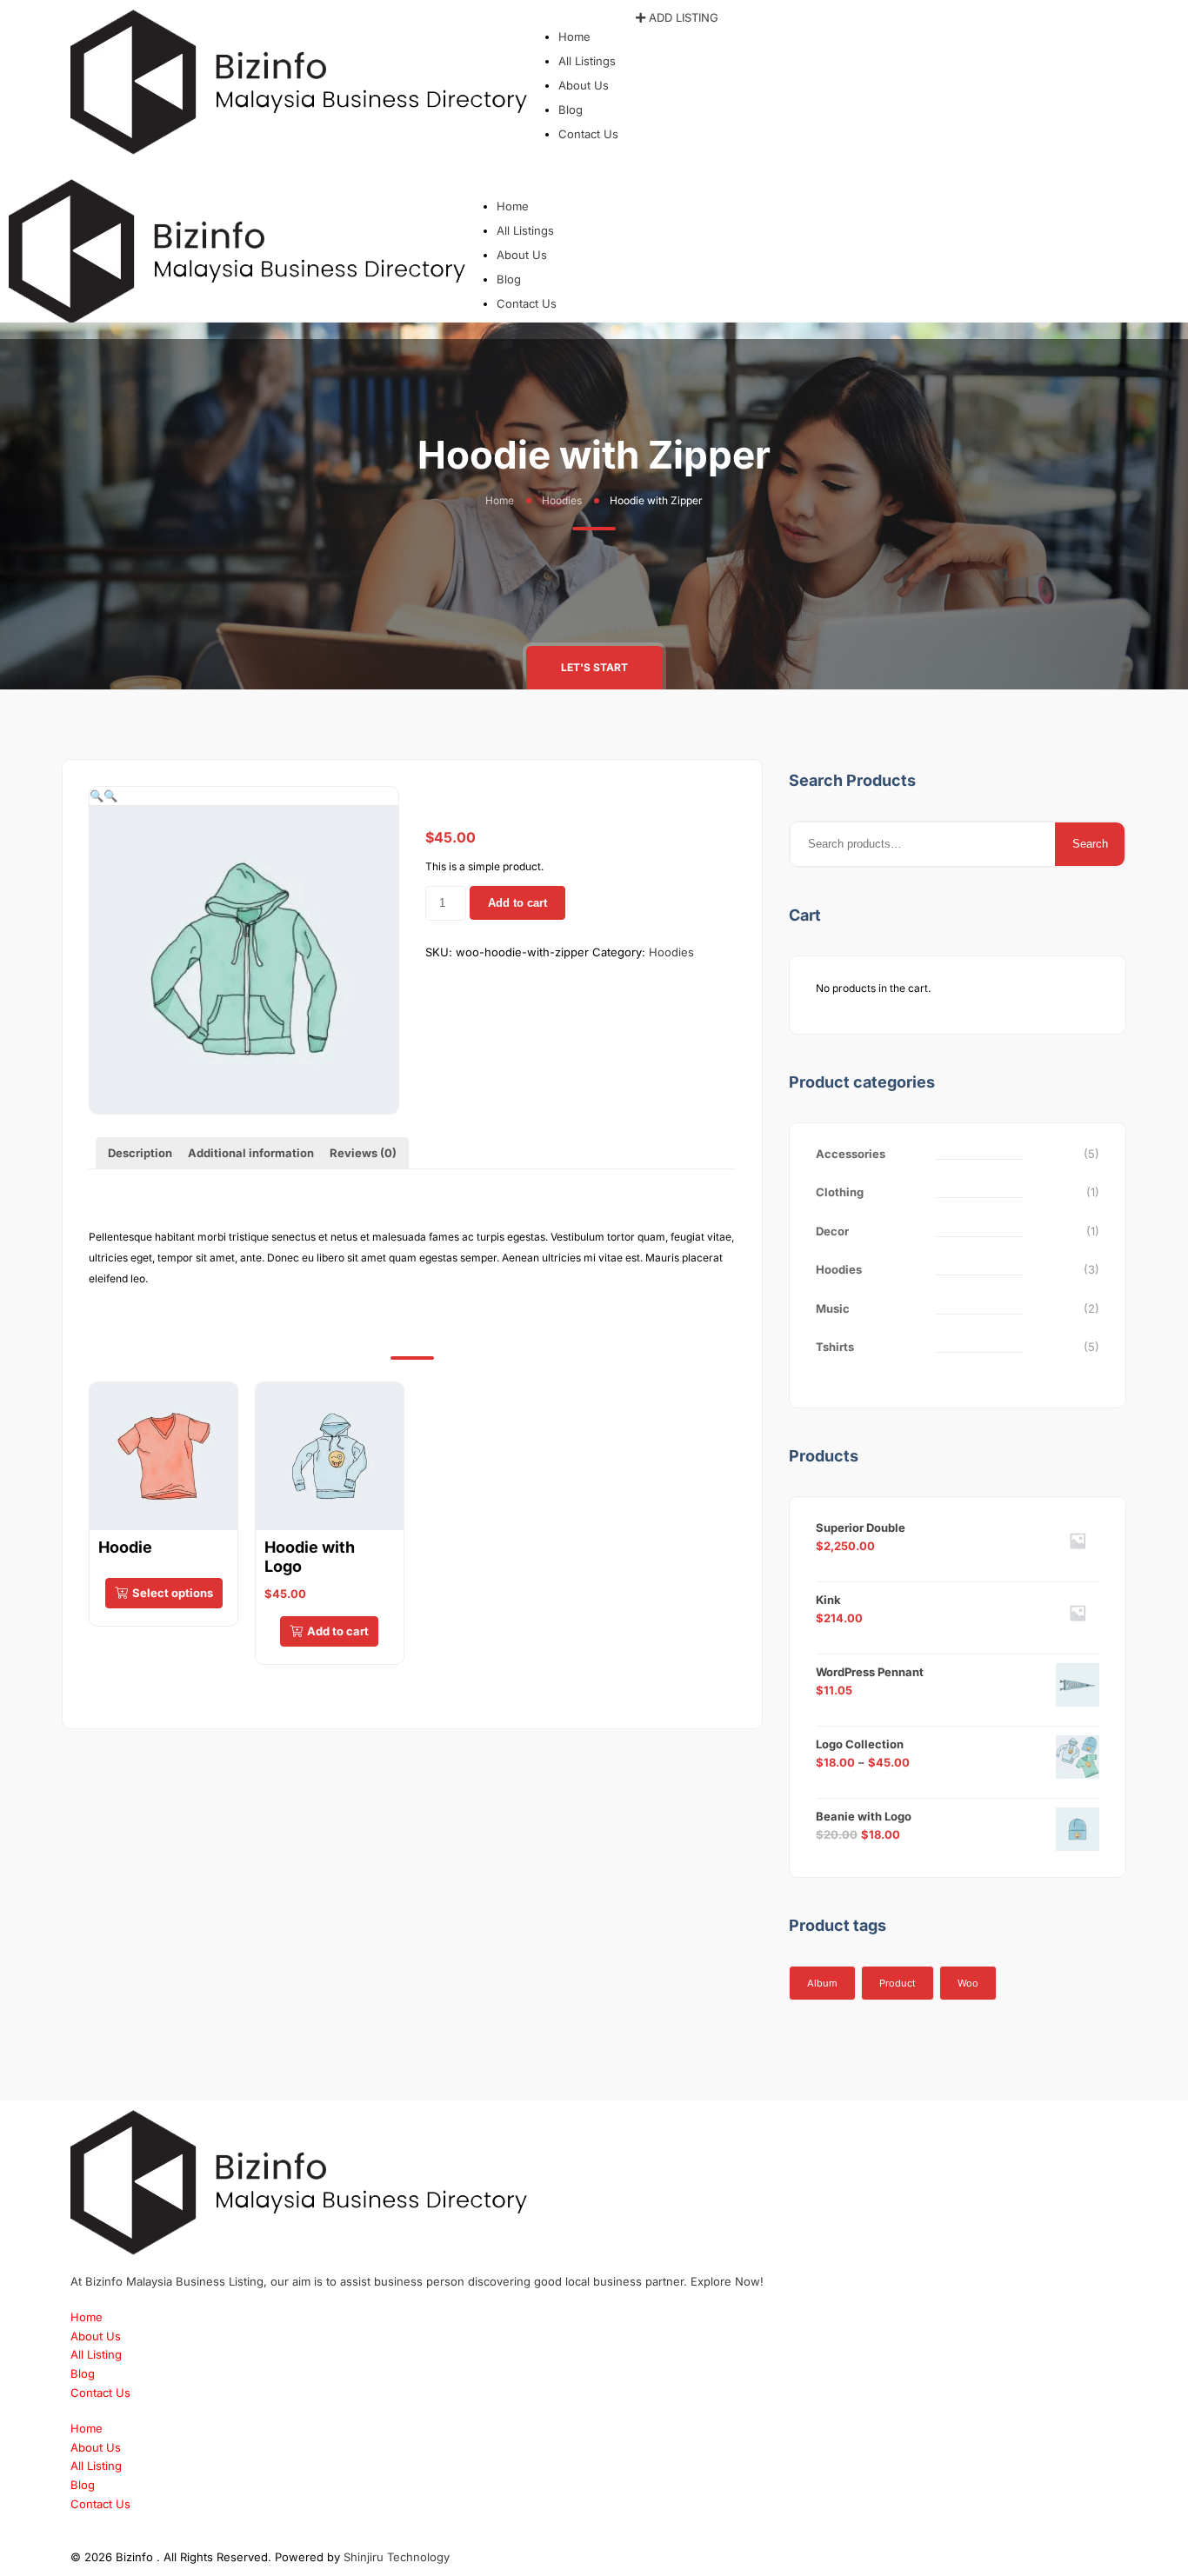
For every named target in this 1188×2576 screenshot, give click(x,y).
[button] (581, 18)
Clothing (840, 1192)
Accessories (851, 1154)
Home (574, 37)
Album (822, 1983)
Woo (968, 1983)
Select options (173, 1593)
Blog (571, 110)
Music (833, 1308)
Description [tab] (140, 1153)
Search (1090, 844)
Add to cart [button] (338, 1631)
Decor (832, 1231)
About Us (584, 85)
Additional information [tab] (251, 1153)
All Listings (587, 61)
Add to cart (517, 903)
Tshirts (835, 1347)
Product (898, 1983)
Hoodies (562, 500)
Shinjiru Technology (397, 2557)
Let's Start (594, 667)
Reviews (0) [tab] (363, 1153)
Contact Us (588, 134)
